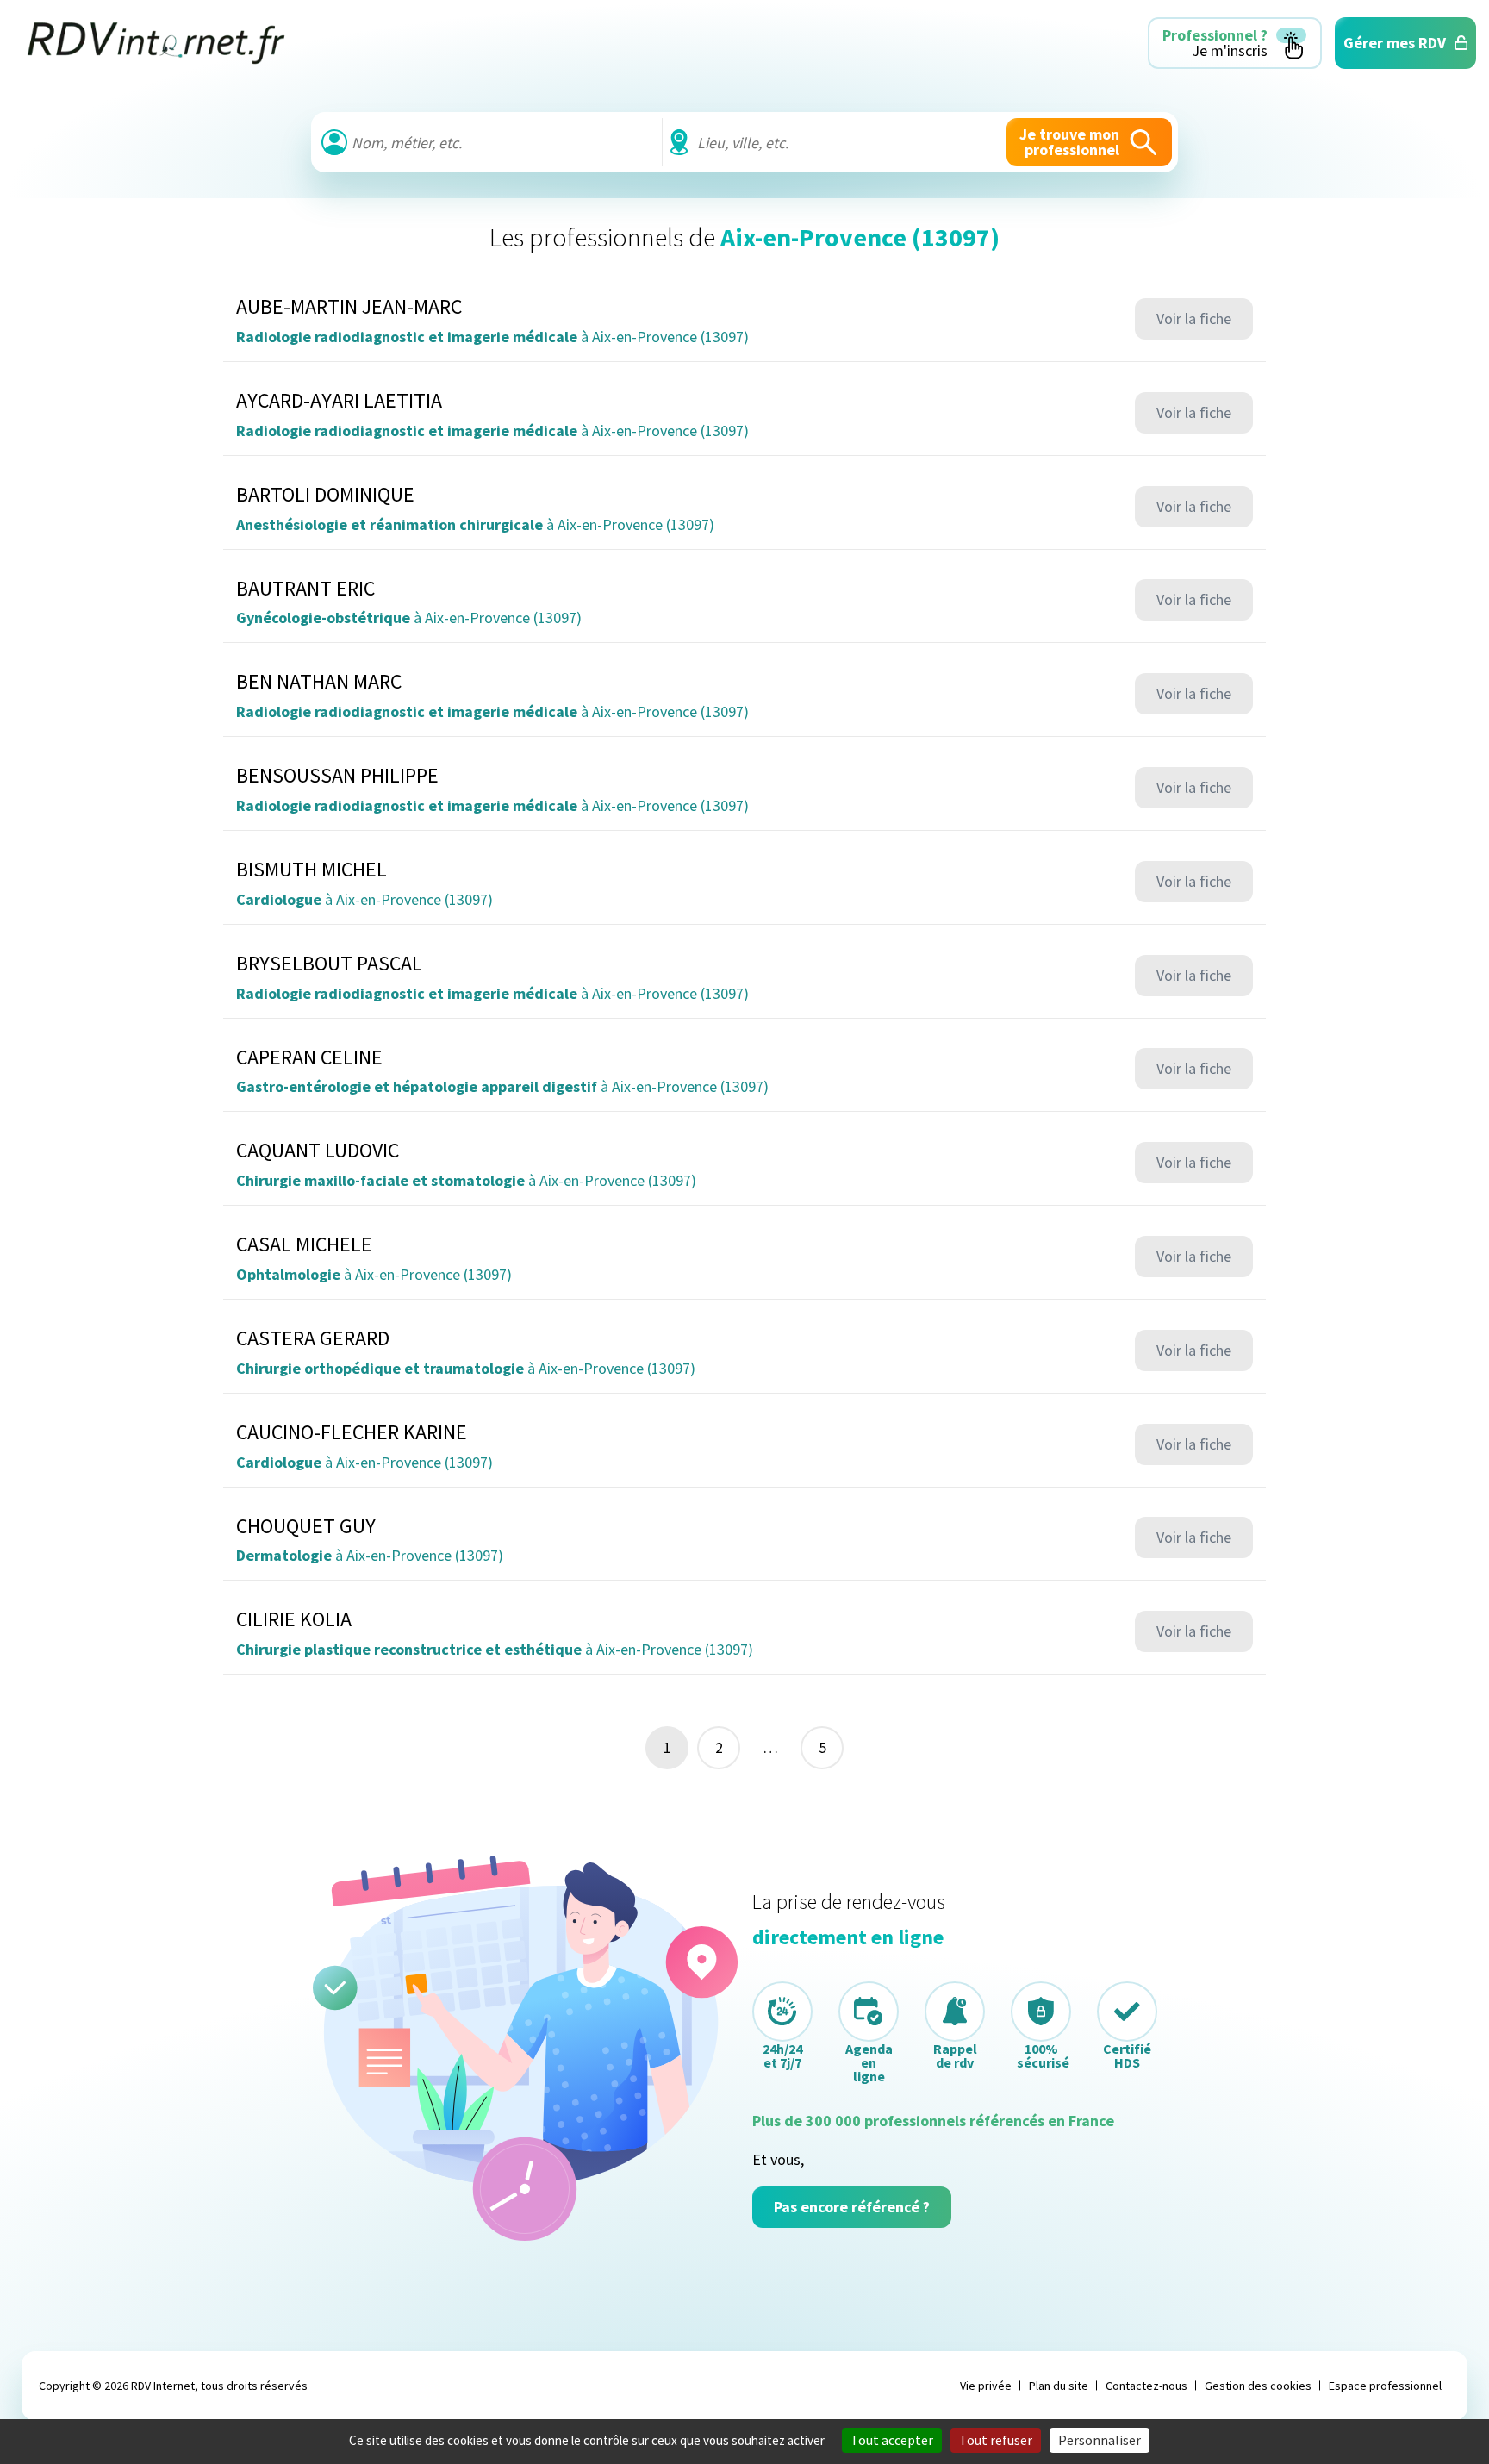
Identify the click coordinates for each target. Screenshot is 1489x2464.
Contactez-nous (1146, 2386)
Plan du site (1059, 2386)
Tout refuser (996, 2440)
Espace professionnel (1385, 2386)
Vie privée (986, 2386)
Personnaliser (1100, 2440)
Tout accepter (892, 2440)
